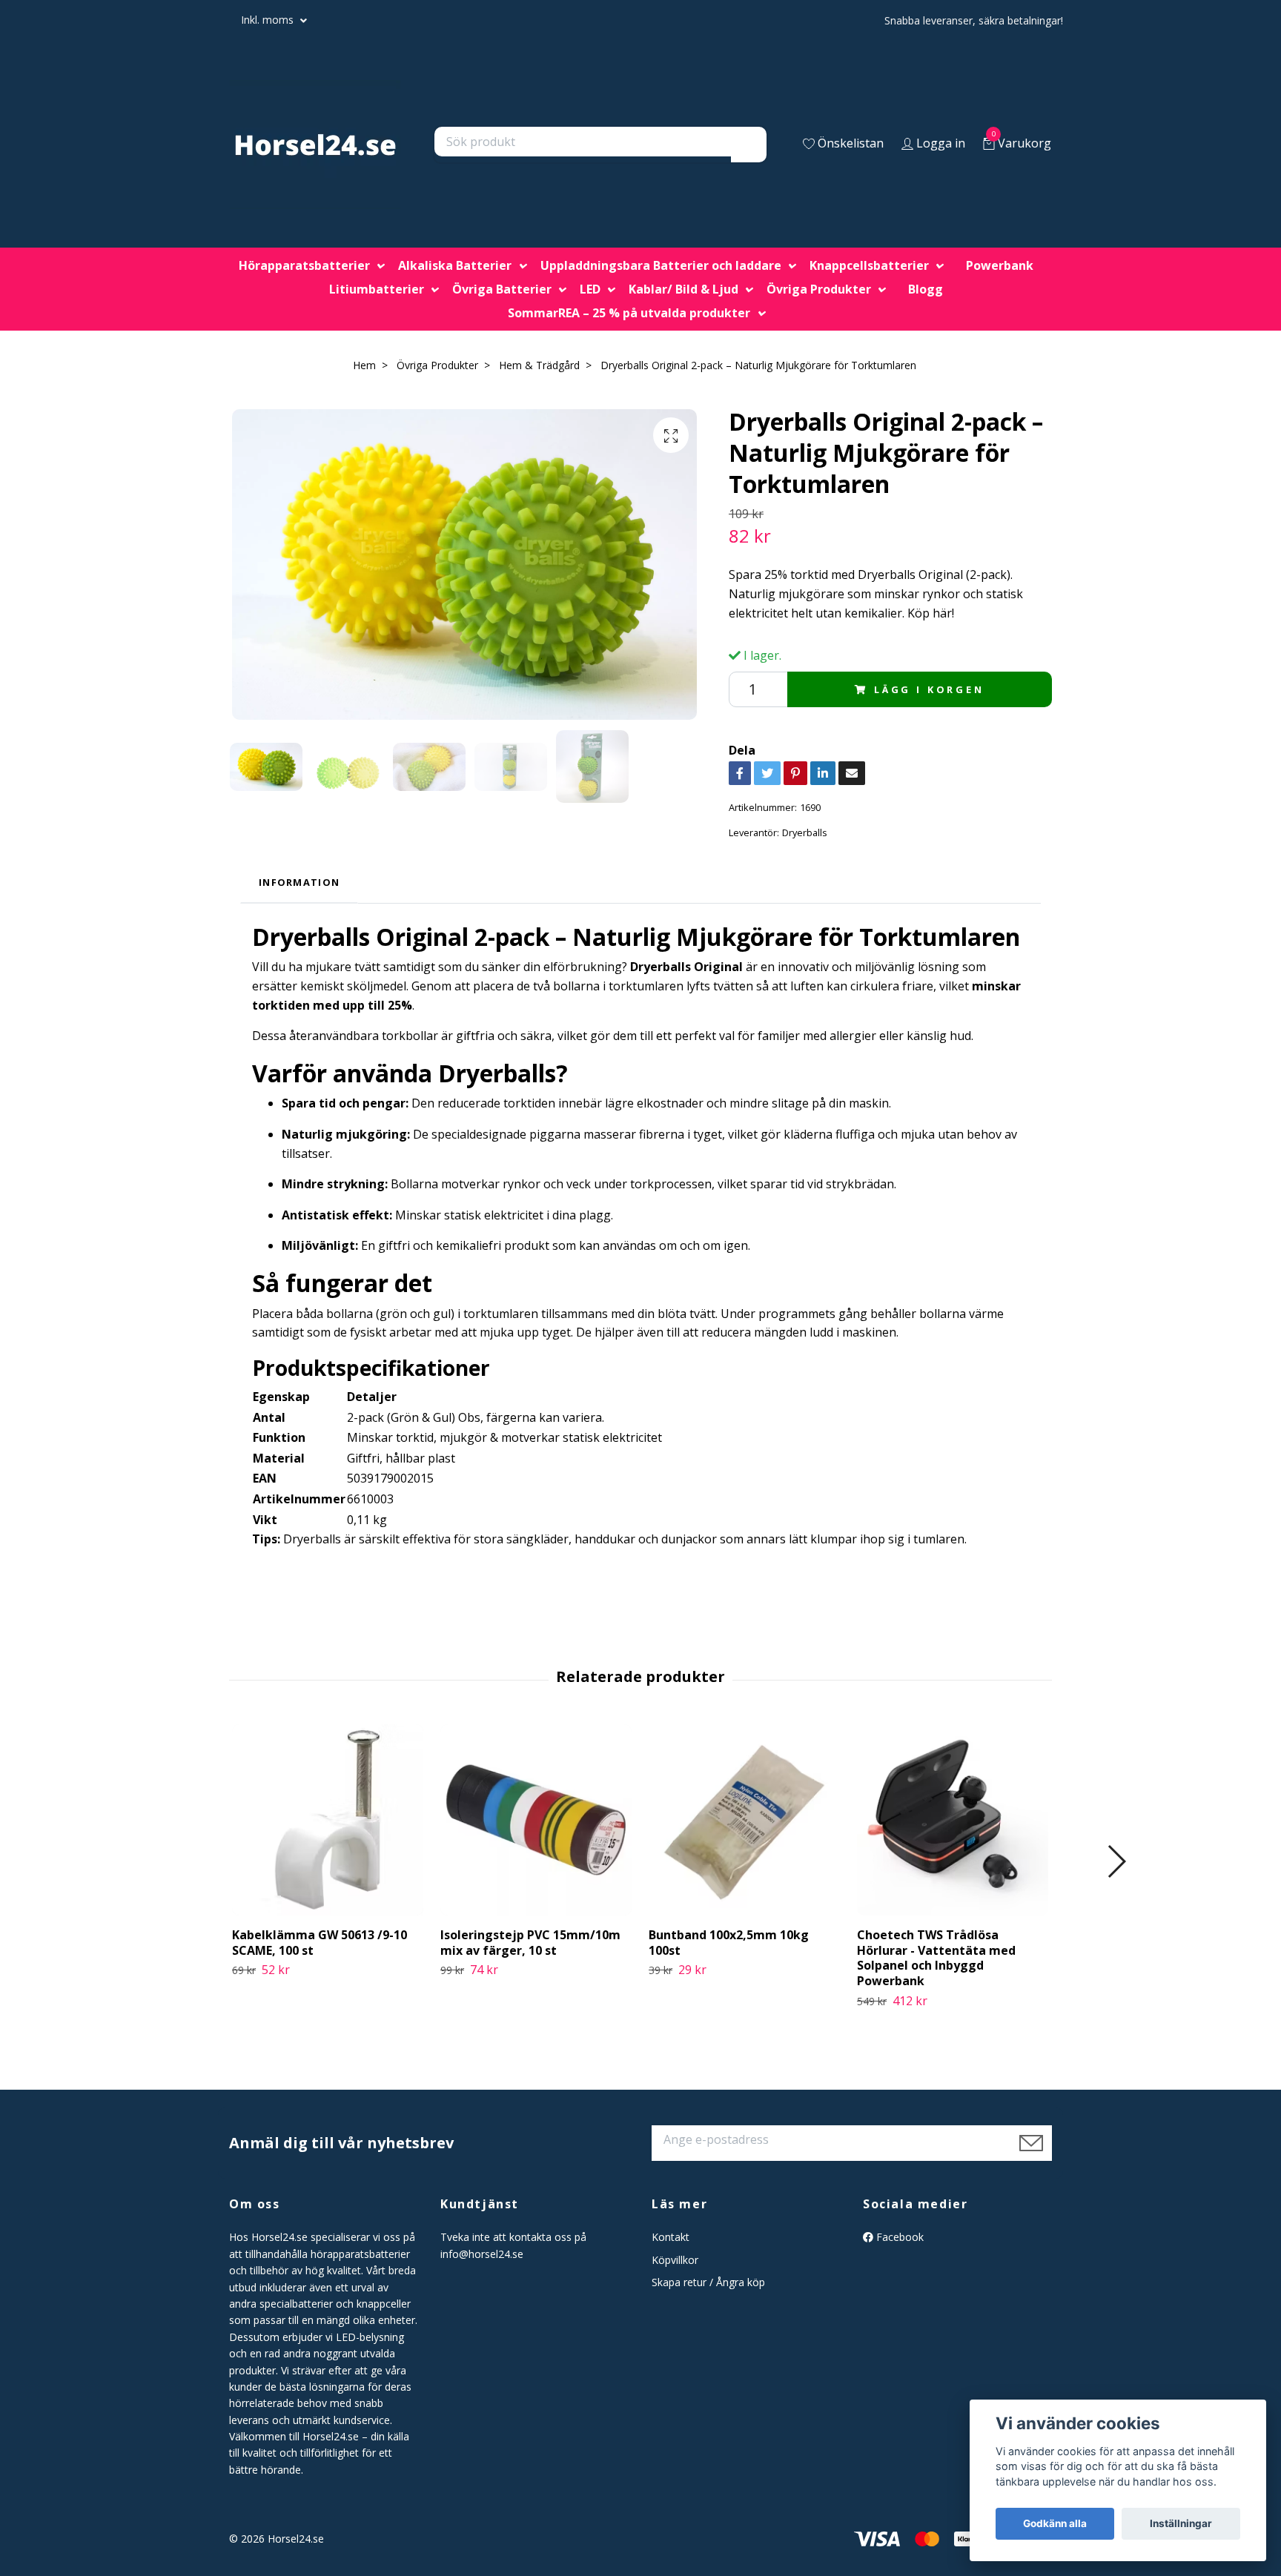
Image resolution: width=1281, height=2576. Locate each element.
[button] (1116, 1861)
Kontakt (671, 2237)
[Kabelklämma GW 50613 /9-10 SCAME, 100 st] (328, 1820)
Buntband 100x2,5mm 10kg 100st (729, 1943)
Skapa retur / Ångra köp (708, 2282)
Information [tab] (299, 882)
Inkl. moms (269, 20)
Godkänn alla (1055, 2523)
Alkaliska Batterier (455, 265)
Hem (364, 365)
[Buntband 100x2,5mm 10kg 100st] (744, 1820)
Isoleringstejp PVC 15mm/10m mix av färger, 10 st (530, 1943)
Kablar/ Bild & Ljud (683, 289)
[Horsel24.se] (315, 145)
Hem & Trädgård (539, 365)
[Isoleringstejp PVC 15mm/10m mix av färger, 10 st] (536, 1820)
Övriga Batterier (502, 289)
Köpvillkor (675, 2260)
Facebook (898, 2237)
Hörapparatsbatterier (304, 265)
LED (590, 289)
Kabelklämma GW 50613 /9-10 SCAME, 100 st (320, 1943)
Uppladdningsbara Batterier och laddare (661, 265)
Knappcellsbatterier (869, 265)
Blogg (926, 289)
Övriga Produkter (819, 289)
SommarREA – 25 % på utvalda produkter (629, 313)
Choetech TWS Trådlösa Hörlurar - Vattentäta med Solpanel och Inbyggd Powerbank (936, 1958)
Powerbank (1000, 265)
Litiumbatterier (377, 289)
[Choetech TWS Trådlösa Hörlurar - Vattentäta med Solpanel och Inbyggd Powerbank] (953, 1820)
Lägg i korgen (929, 689)
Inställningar (1181, 2523)
